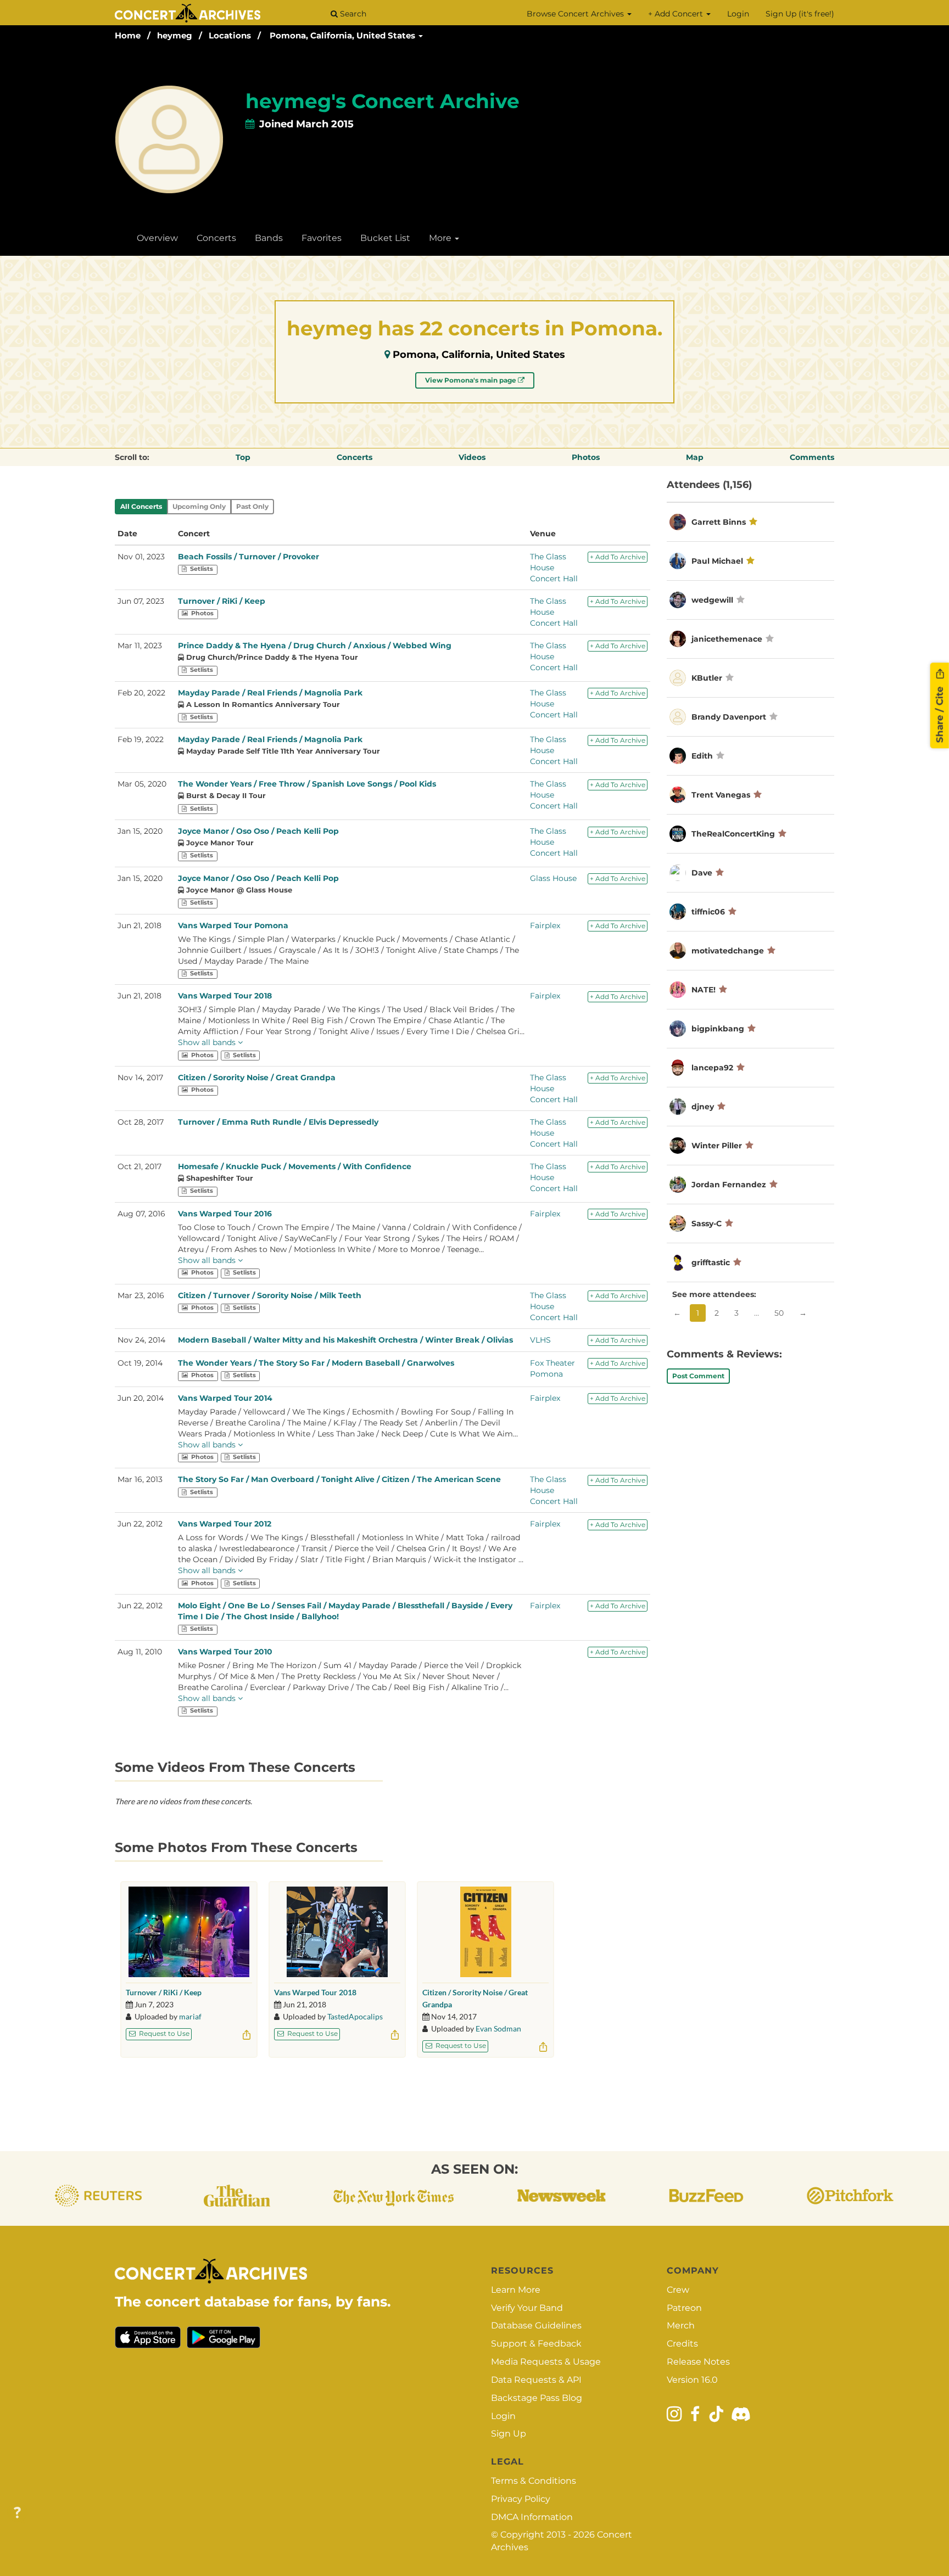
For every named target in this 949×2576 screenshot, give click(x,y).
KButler (707, 678)
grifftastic (711, 1262)
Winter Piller (717, 1146)
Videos (472, 457)
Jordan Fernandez (729, 1185)
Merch (681, 2325)
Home (128, 35)
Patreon (684, 2308)
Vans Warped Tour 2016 (225, 1214)
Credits (682, 2344)
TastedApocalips (355, 2016)
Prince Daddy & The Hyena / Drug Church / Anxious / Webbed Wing (315, 646)
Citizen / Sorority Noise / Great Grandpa (257, 1077)
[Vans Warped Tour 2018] (337, 1932)
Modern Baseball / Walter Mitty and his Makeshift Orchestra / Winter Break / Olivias (345, 1340)
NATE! (704, 990)
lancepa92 (712, 1068)
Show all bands (208, 1042)
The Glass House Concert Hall (554, 568)
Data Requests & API (536, 2380)
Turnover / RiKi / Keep (222, 601)
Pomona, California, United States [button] (344, 35)
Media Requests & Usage (546, 2362)
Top (243, 457)
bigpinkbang (718, 1029)
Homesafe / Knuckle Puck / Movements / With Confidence (295, 1166)
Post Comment (698, 1376)
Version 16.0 (692, 2380)
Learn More (516, 2290)
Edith (703, 756)
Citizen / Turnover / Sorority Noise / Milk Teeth (270, 1295)
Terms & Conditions (534, 2481)
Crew (678, 2290)
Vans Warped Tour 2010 (225, 1652)
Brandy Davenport (729, 717)
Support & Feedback (536, 2344)
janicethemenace (727, 639)
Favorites (322, 238)
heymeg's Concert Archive (383, 101)
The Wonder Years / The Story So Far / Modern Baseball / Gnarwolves (316, 1363)
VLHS (540, 1340)
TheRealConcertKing (733, 834)
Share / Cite (940, 714)
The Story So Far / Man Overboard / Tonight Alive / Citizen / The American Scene (339, 1479)
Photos (586, 457)
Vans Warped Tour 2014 (225, 1398)
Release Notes (698, 2362)
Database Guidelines (536, 2325)
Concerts (216, 238)
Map (695, 457)
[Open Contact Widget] (17, 2513)
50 (779, 1313)
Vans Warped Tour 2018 (225, 996)
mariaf (190, 2016)
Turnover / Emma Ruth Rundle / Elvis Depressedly (278, 1122)
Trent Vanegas (721, 795)
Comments (812, 457)
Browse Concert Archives (576, 14)
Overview (157, 238)
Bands (269, 238)
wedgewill (712, 600)
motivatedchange (728, 951)
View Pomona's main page (471, 380)
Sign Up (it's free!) (800, 14)
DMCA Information (532, 2517)
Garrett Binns (719, 522)
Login (738, 14)
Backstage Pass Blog (537, 2398)
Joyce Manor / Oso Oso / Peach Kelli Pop (258, 831)
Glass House (553, 878)
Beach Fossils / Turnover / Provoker (249, 557)
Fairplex (545, 925)
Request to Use (163, 2033)
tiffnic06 (709, 912)
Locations (230, 35)
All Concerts (141, 506)
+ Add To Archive (618, 557)
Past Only (252, 506)
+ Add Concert (677, 14)
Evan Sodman (498, 2028)
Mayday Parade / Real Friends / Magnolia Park (270, 693)
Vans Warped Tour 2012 (225, 1524)
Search (352, 14)
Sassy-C (707, 1224)
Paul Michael (717, 561)
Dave (702, 873)
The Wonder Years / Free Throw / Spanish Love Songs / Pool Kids (307, 784)
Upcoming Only (199, 506)
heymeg (175, 35)
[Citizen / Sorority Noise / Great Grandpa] (486, 1932)
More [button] (441, 238)
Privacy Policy (521, 2499)
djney (703, 1107)
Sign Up (509, 2434)
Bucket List (385, 238)
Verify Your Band (527, 2308)
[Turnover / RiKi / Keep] (189, 1932)
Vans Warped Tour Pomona (233, 925)
